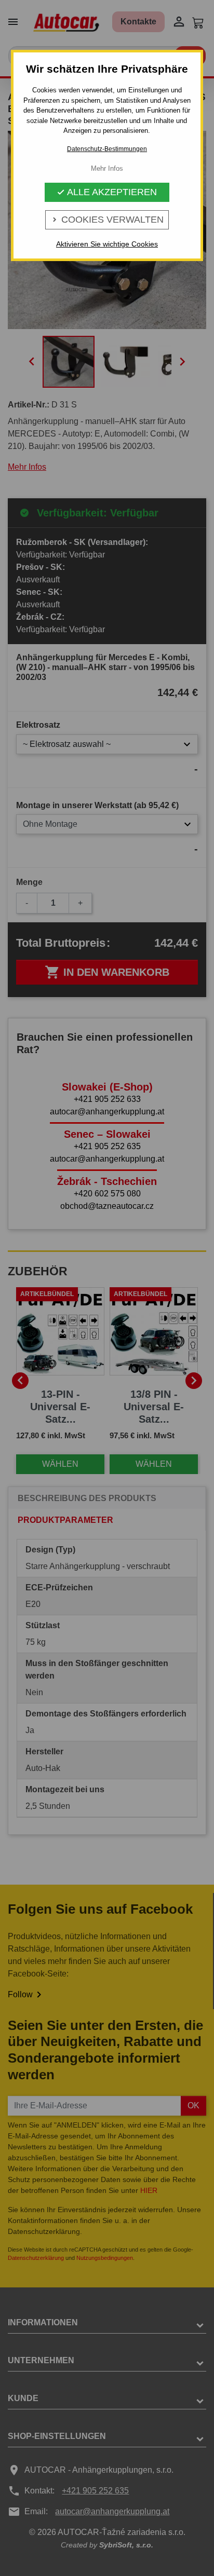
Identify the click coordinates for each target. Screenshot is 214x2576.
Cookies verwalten (107, 220)
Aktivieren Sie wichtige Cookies (107, 244)
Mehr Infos (107, 168)
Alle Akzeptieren (107, 192)
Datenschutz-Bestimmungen (107, 149)
